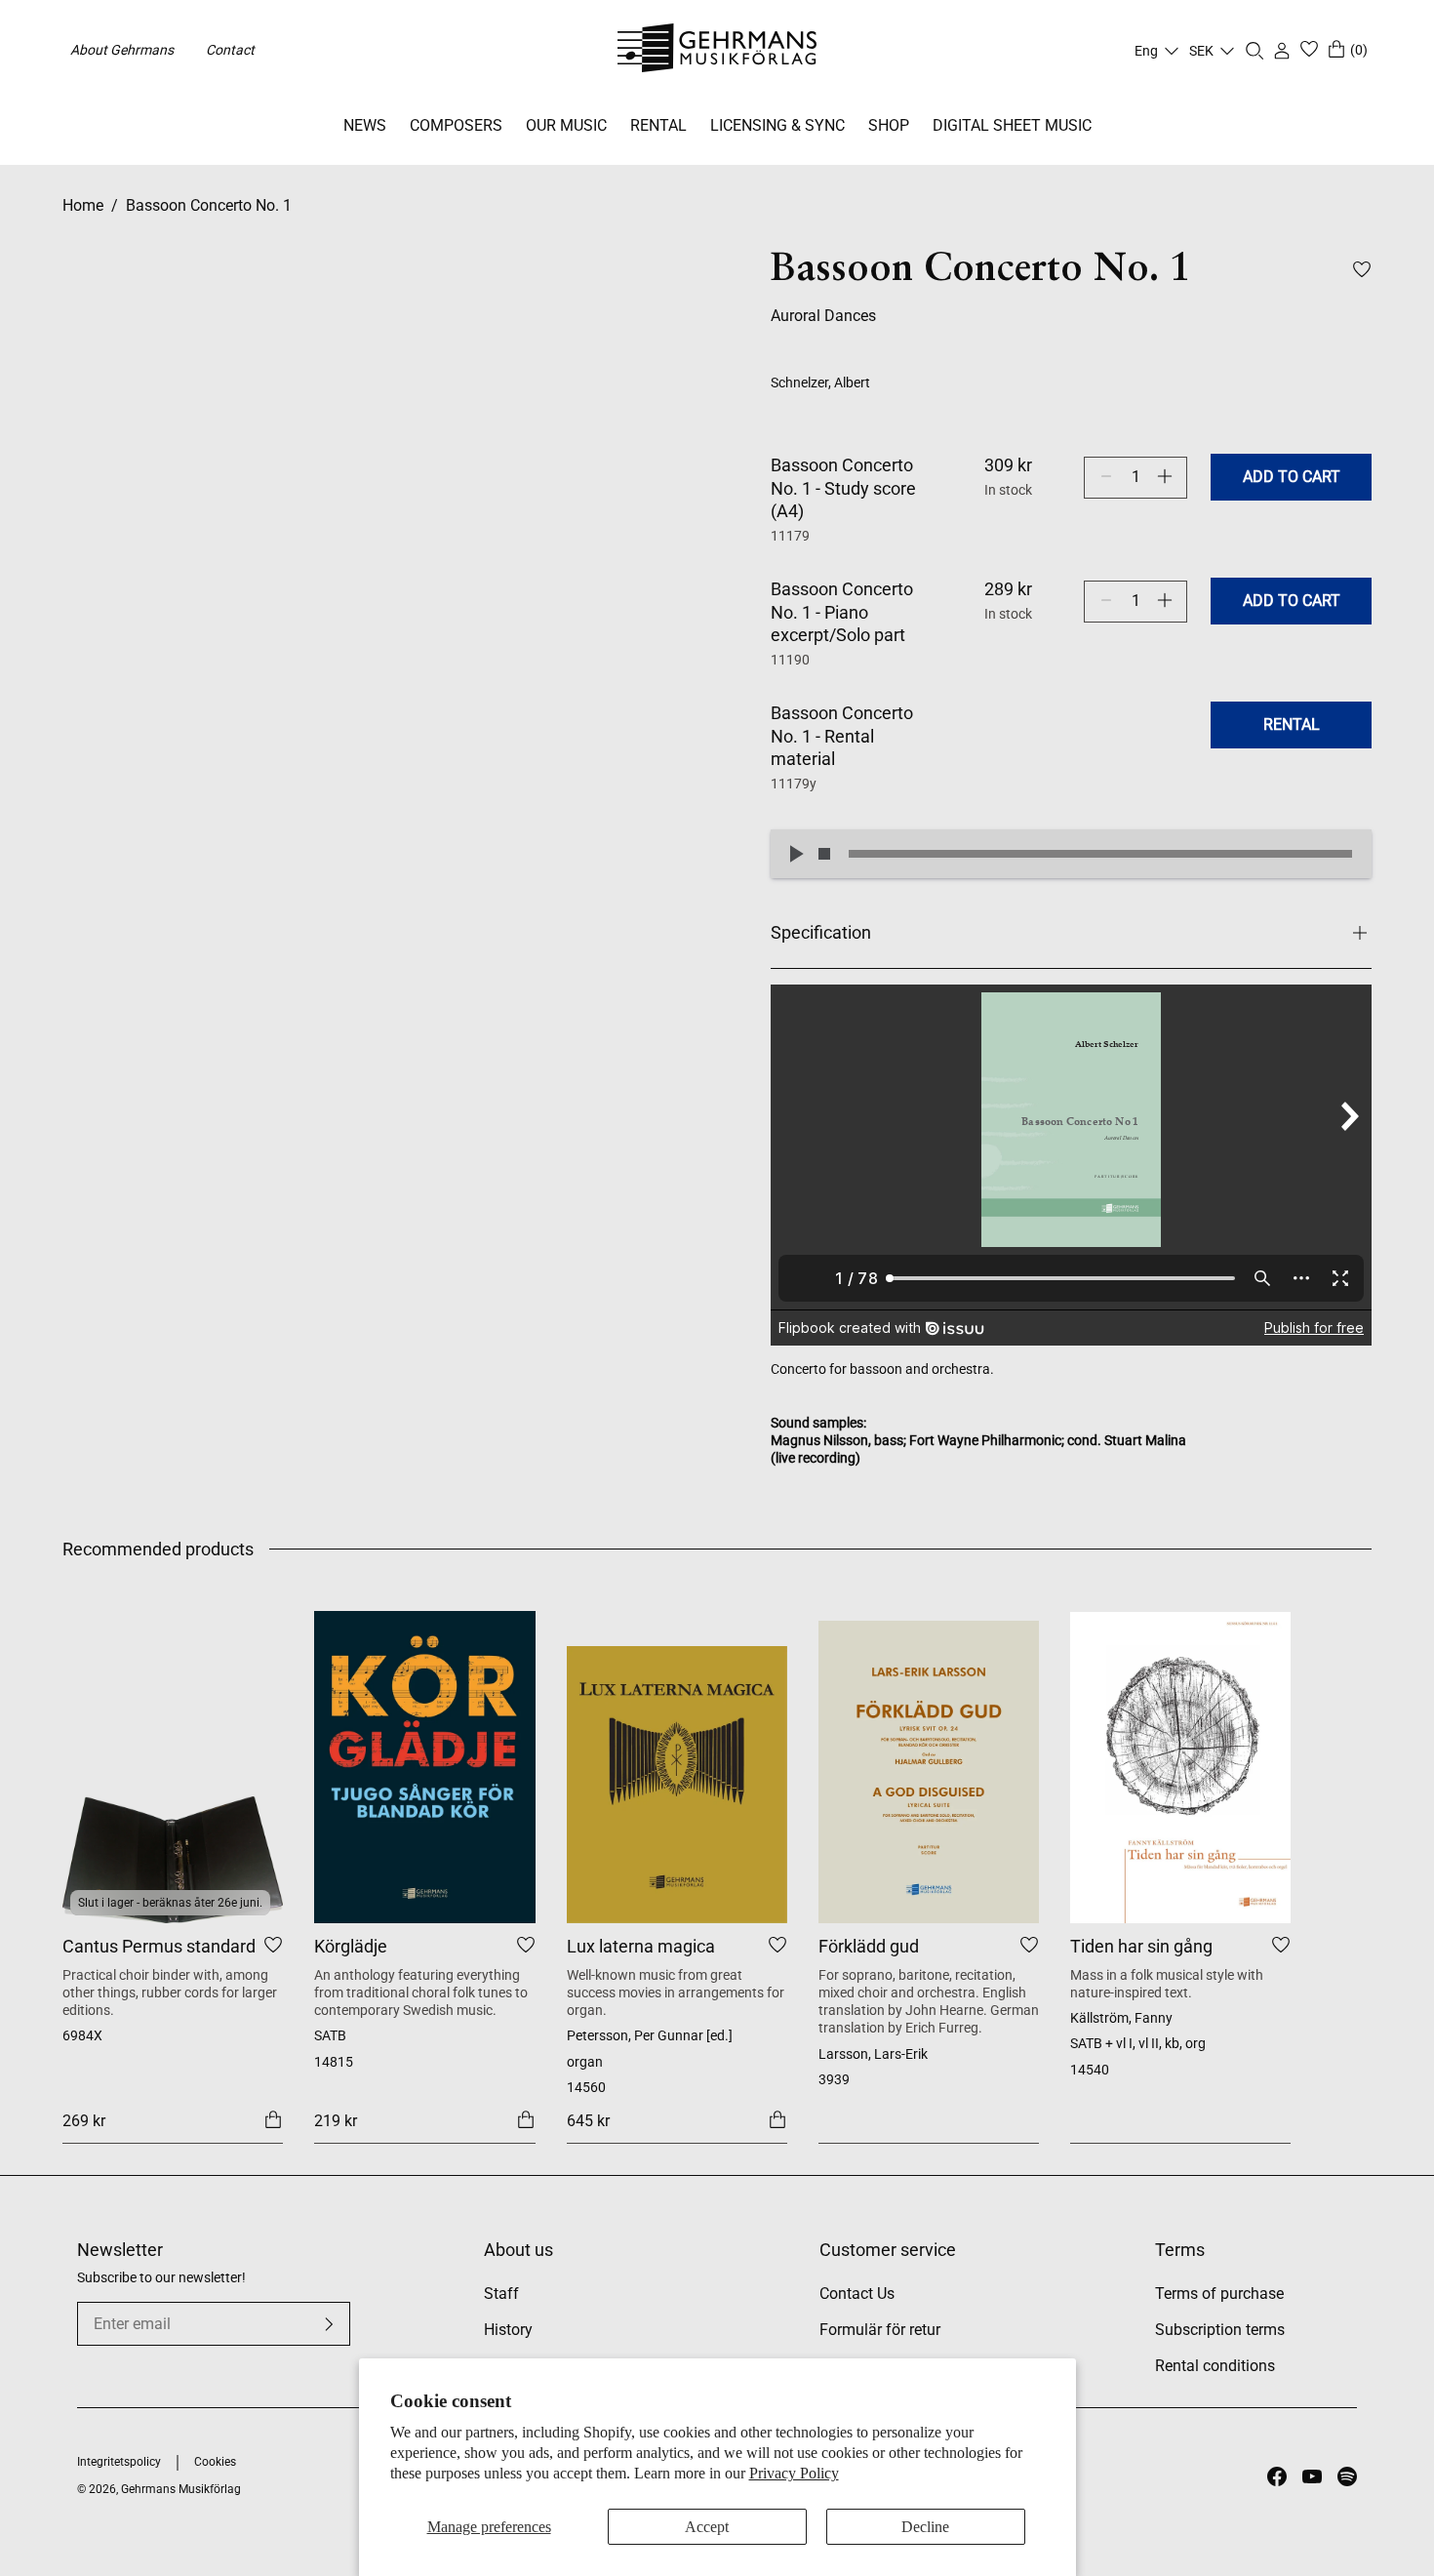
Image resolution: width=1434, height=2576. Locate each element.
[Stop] (824, 854)
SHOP (889, 125)
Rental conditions (1215, 2366)
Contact (230, 50)
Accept (707, 2527)
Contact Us (857, 2294)
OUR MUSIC (566, 125)
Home (83, 205)
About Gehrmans (122, 50)
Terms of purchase (1219, 2294)
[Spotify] (1347, 2476)
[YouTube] (1312, 2476)
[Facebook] (1277, 2476)
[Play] (795, 854)
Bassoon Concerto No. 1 (209, 205)
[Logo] (717, 51)
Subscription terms (1220, 2330)
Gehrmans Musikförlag (181, 2489)
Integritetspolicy (119, 2462)
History (508, 2330)
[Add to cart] (273, 2119)
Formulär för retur (880, 2330)
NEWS (365, 125)
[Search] (1255, 51)
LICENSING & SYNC (777, 125)
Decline (925, 2527)
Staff (501, 2294)
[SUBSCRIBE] (329, 2324)
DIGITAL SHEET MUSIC (1012, 125)
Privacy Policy (794, 2473)
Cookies (215, 2462)
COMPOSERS (456, 125)
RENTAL (658, 125)
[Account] (1282, 51)
